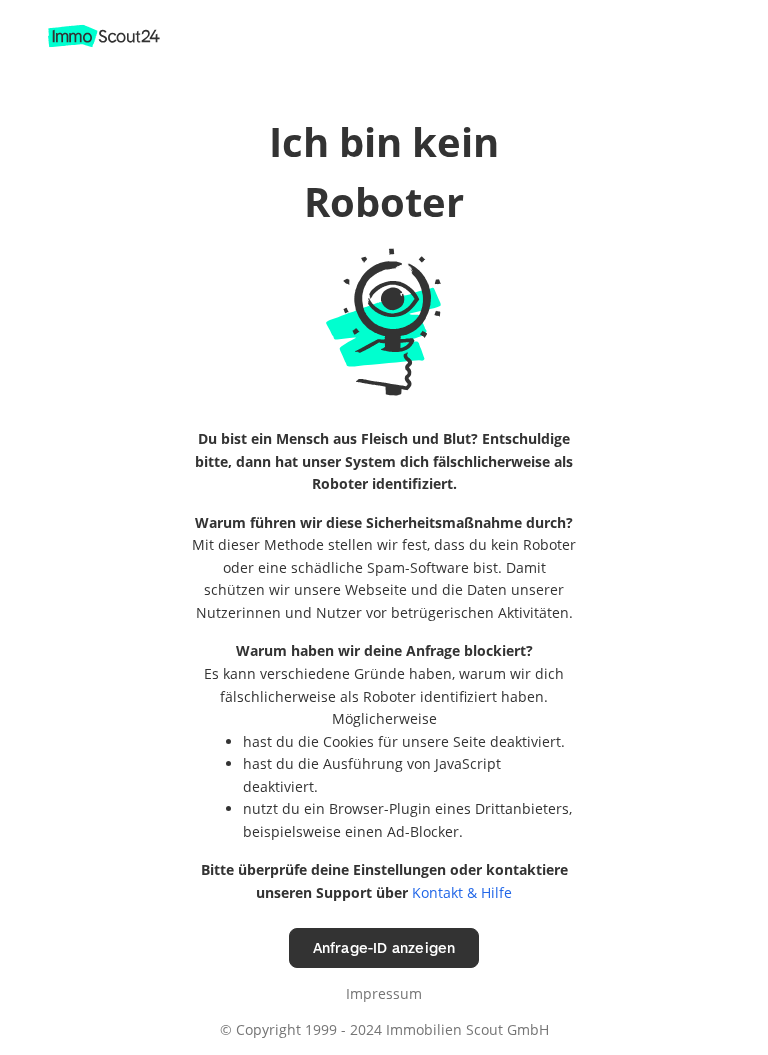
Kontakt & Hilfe (462, 892)
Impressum (384, 993)
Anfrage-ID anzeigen (384, 947)
